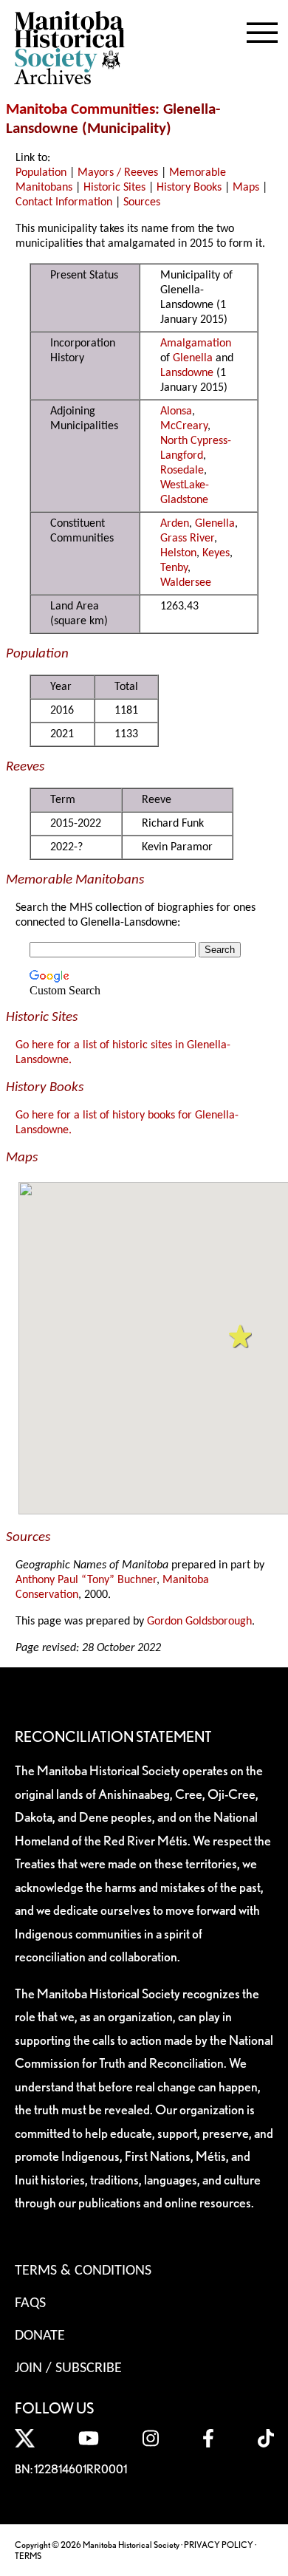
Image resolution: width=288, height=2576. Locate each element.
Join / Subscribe (68, 2368)
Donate (40, 2336)
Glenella (193, 358)
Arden (175, 524)
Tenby (174, 568)
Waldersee (186, 583)
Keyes (216, 553)
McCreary (184, 426)
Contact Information (64, 202)
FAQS (30, 2303)
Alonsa (176, 411)
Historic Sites (114, 188)
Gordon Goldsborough (199, 1622)
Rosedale (182, 471)
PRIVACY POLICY (219, 2545)
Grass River (187, 539)
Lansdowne (187, 373)
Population (41, 173)
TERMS (28, 2556)
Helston (178, 553)
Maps (246, 188)
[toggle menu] (262, 30)
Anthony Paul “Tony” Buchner (86, 1580)
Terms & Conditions (83, 2271)
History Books (189, 188)
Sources (142, 202)
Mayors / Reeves (118, 173)
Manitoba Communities (80, 110)
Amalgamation (196, 344)
